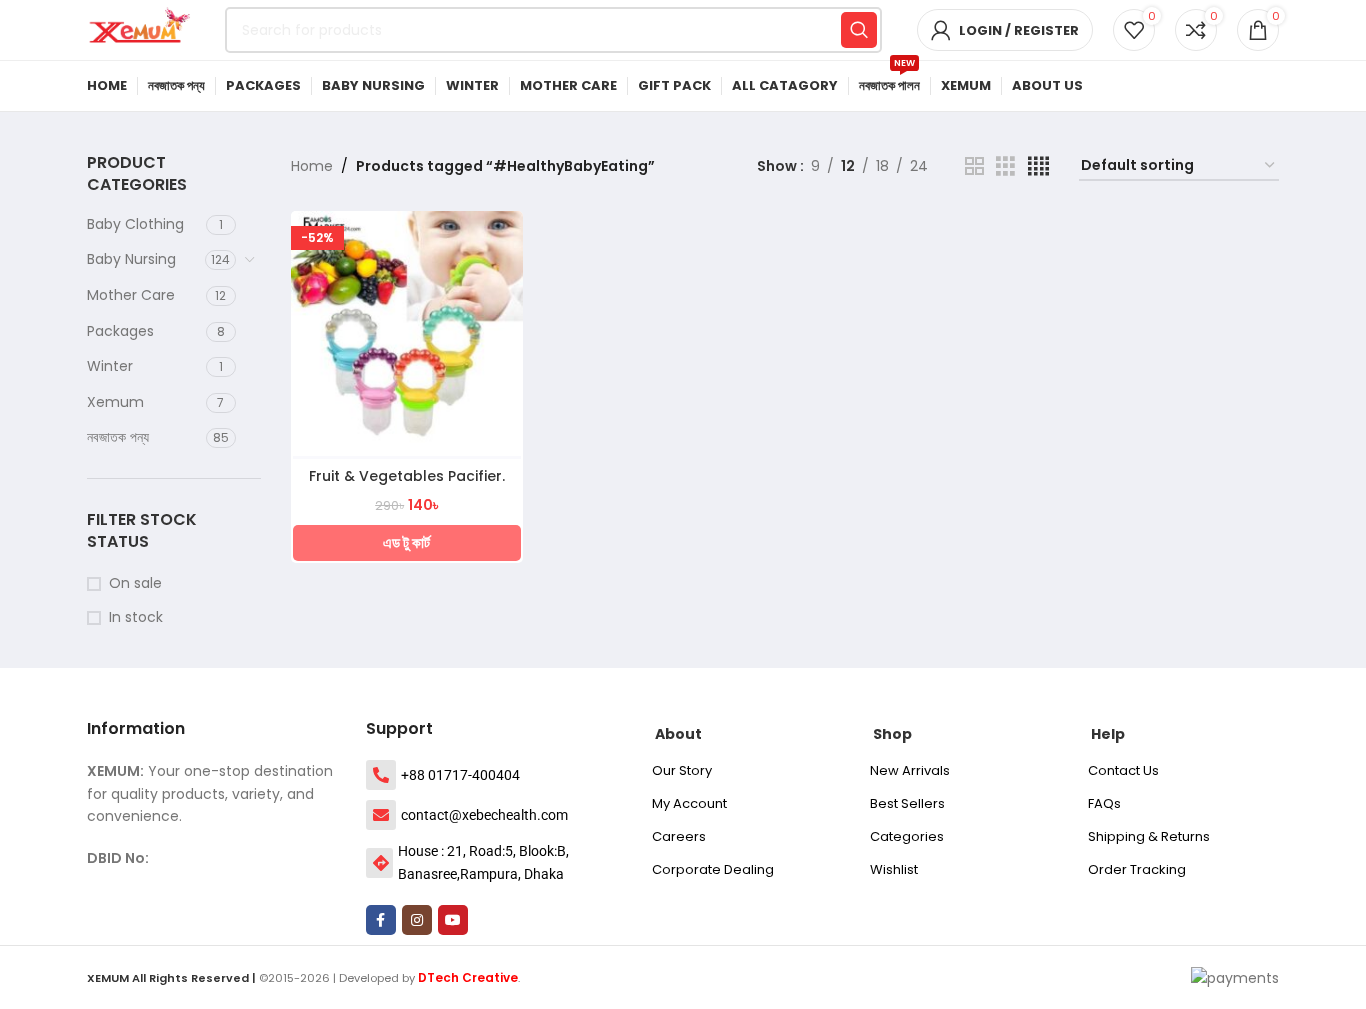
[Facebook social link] (381, 920)
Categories (907, 836)
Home (312, 166)
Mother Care (131, 295)
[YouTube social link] (453, 920)
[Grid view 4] (1038, 166)
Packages (120, 331)
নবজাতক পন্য (118, 437)
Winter (110, 366)
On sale (135, 583)
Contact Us (1123, 770)
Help (1108, 734)
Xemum (115, 402)
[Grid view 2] (974, 166)
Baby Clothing (135, 224)
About (678, 734)
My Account (689, 803)
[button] (407, 543)
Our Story (682, 770)
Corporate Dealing (713, 869)
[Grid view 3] (1005, 166)
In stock (136, 617)
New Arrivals (910, 770)
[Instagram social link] (417, 920)
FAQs (1104, 803)
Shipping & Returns (1149, 836)
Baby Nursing (131, 259)
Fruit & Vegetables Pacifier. (407, 476)
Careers (679, 836)
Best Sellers (907, 803)
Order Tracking (1137, 869)
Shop (892, 734)
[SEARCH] (859, 30)
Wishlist (894, 869)
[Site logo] (146, 29)
